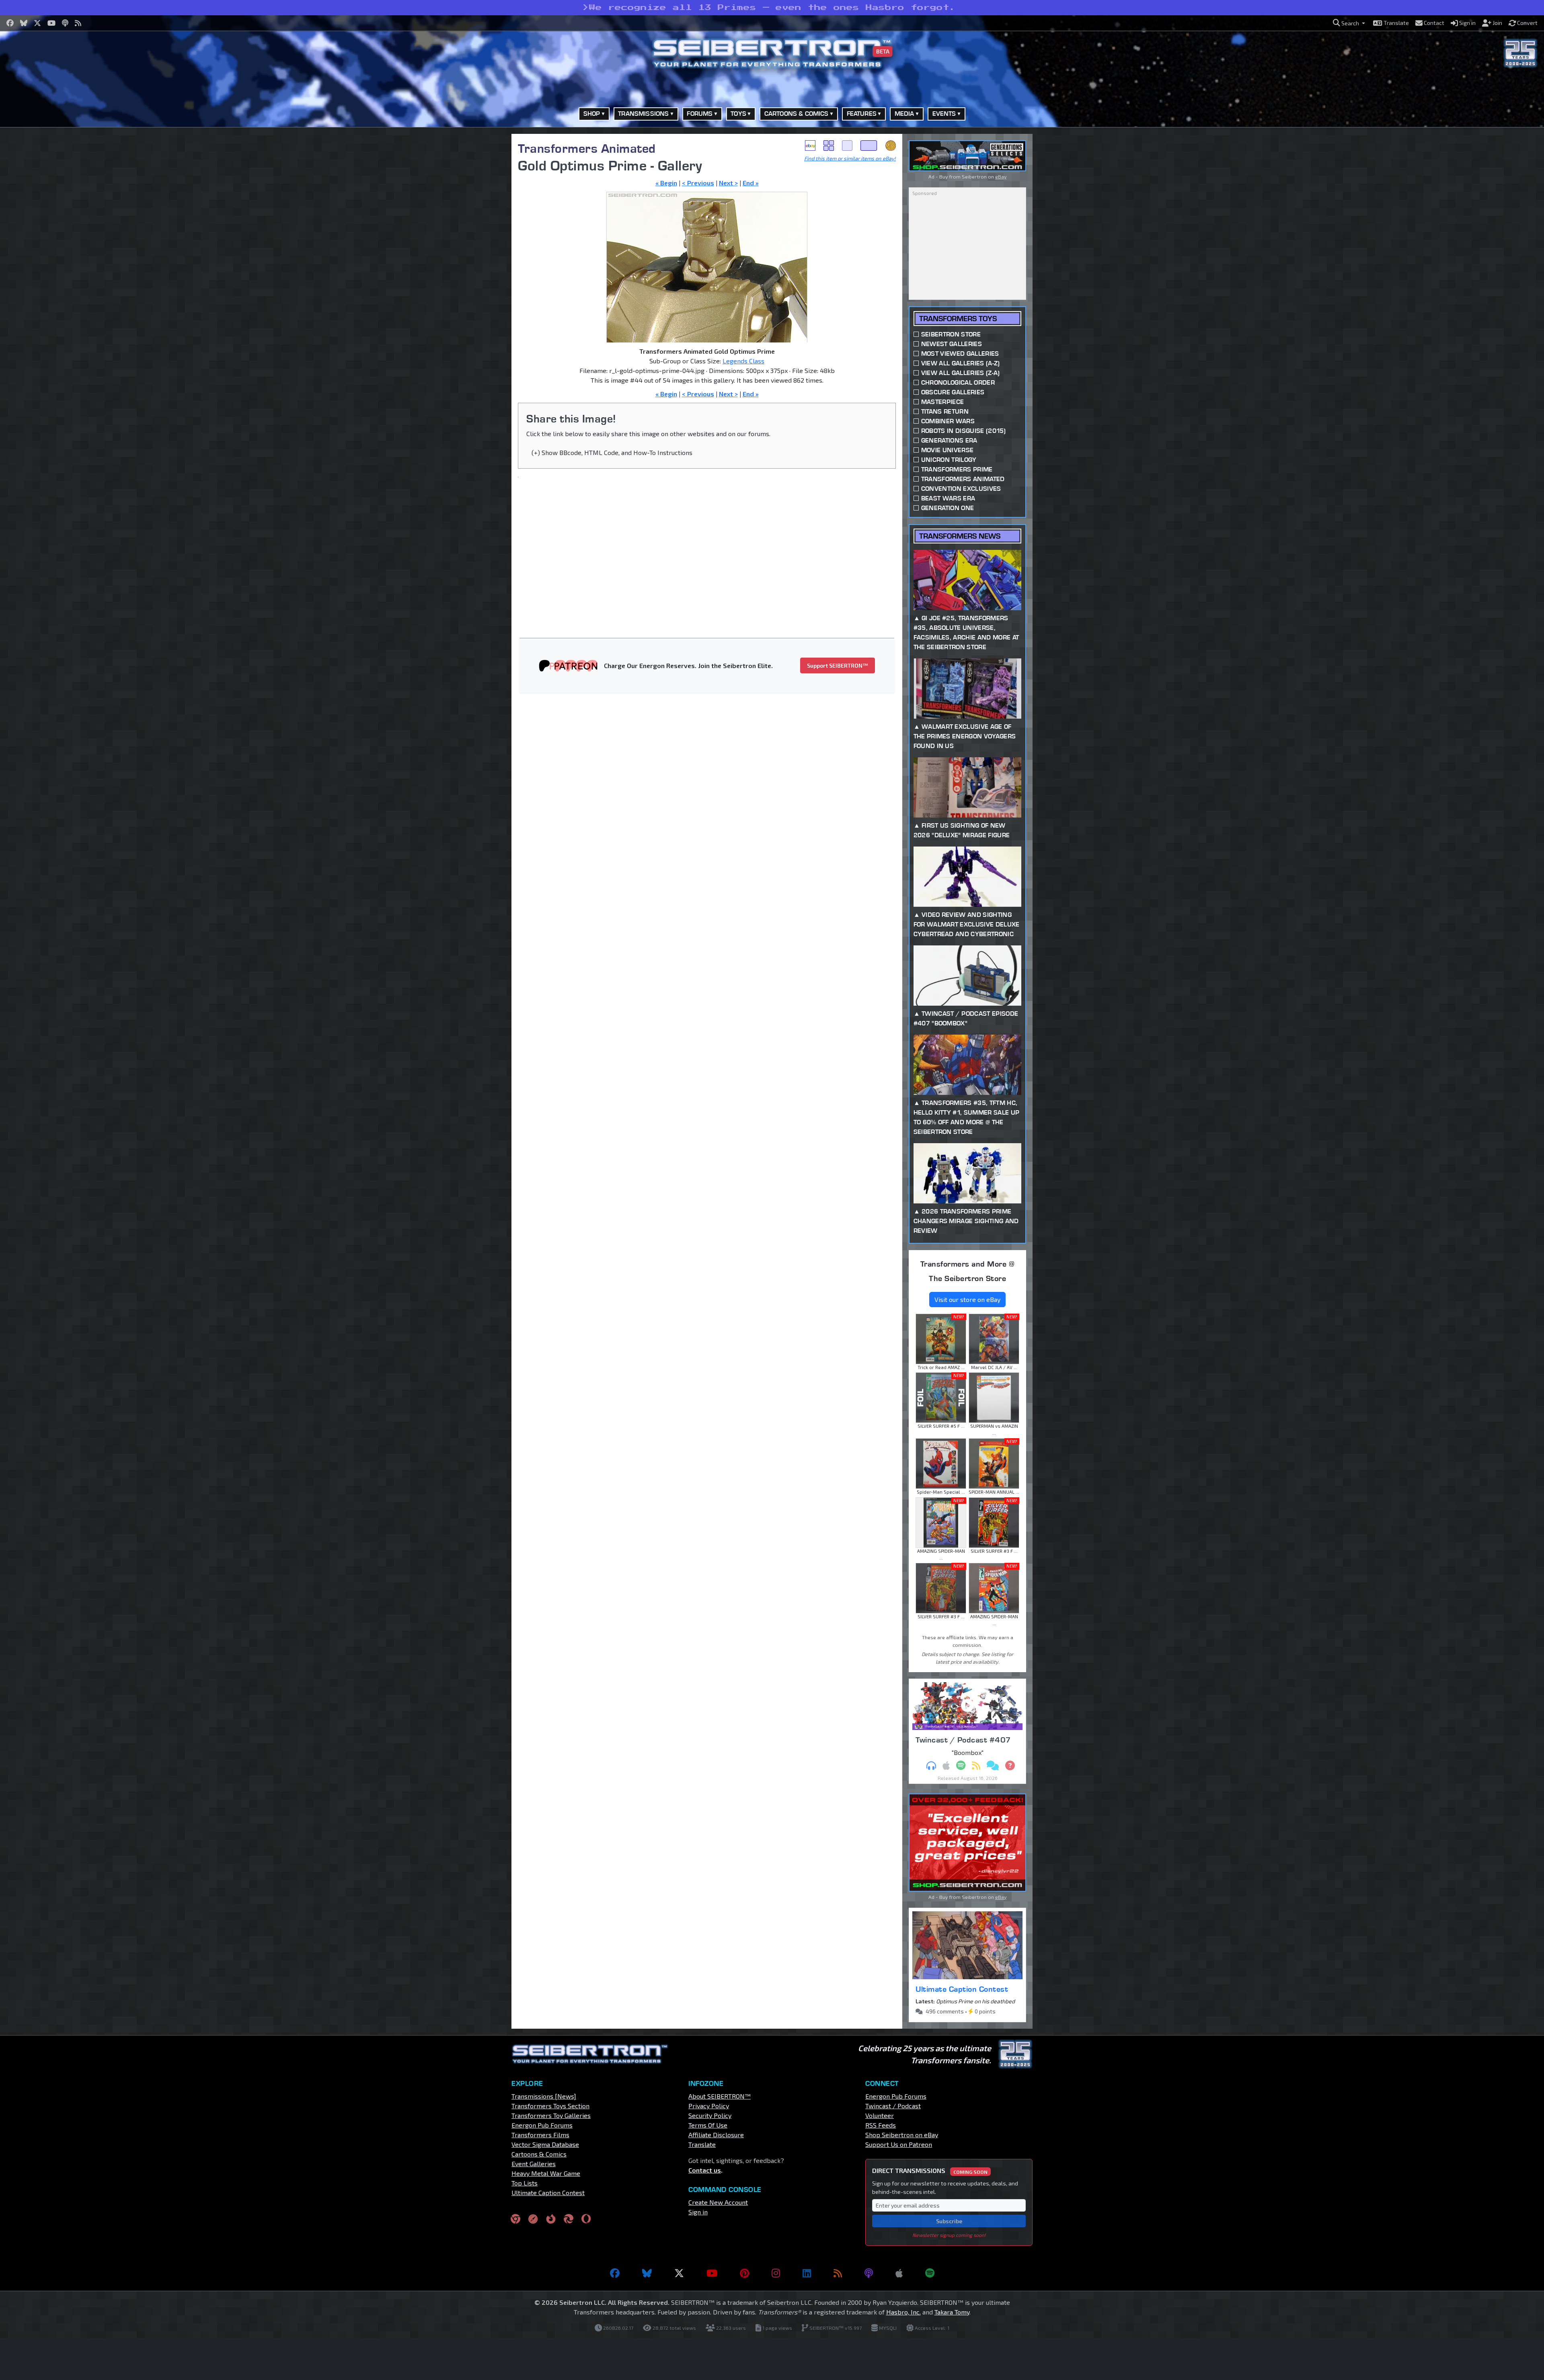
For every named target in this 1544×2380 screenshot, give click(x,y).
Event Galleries (534, 2164)
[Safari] (533, 2219)
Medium (847, 146)
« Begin (666, 183)
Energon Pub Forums (542, 2125)
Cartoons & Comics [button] (797, 114)
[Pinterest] (744, 2273)
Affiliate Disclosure (716, 2135)
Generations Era (949, 440)
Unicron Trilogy (949, 460)
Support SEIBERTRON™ (838, 665)
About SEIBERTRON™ (720, 2096)
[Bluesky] (647, 2273)
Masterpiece (943, 402)
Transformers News (960, 536)
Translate (702, 2144)
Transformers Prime (957, 469)
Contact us (705, 2170)
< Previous (698, 183)
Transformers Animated (587, 148)
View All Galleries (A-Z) (961, 363)
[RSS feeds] (838, 2273)
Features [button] (862, 114)
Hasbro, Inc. (903, 2312)
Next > (728, 183)
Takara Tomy (952, 2312)
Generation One (948, 508)
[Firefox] (551, 2219)
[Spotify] (930, 2273)
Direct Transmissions (930, 2170)
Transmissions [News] (544, 2096)
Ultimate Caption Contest (962, 1989)
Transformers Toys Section (550, 2106)
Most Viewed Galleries (960, 354)
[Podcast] (869, 2273)
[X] (679, 2273)
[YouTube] (712, 2273)
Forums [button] (700, 114)
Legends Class (743, 361)
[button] (1349, 23)
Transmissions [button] (643, 114)
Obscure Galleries (953, 392)
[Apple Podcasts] (899, 2273)
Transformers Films (540, 2135)
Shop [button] (592, 114)
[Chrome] (515, 2219)
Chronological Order (958, 382)
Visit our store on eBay (967, 1299)
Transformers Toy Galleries (551, 2115)
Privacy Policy (709, 2106)
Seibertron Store (951, 334)
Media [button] (904, 114)
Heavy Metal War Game (546, 2173)
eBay (810, 146)
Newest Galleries (952, 344)
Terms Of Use (708, 2125)
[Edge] (569, 2219)
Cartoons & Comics (539, 2154)
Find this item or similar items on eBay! (850, 158)
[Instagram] (776, 2273)
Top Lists (525, 2183)
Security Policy (710, 2115)
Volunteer (880, 2115)
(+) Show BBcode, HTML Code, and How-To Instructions (612, 452)
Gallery (829, 146)
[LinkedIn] (807, 2273)
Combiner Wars (948, 421)
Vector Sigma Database (545, 2144)
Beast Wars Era (948, 498)
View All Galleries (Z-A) (961, 373)
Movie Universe (947, 450)
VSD (891, 146)
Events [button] (944, 114)
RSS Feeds (881, 2125)
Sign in (698, 2212)
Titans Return (945, 411)
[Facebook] (615, 2273)
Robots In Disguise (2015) (964, 431)
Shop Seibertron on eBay (902, 2135)
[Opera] (586, 2219)
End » (751, 183)
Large (869, 146)
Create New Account (718, 2202)
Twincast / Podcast (893, 2106)
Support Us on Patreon (899, 2144)
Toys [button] (738, 114)
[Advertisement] (470, 254)
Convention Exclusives (961, 489)
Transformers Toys (958, 319)
